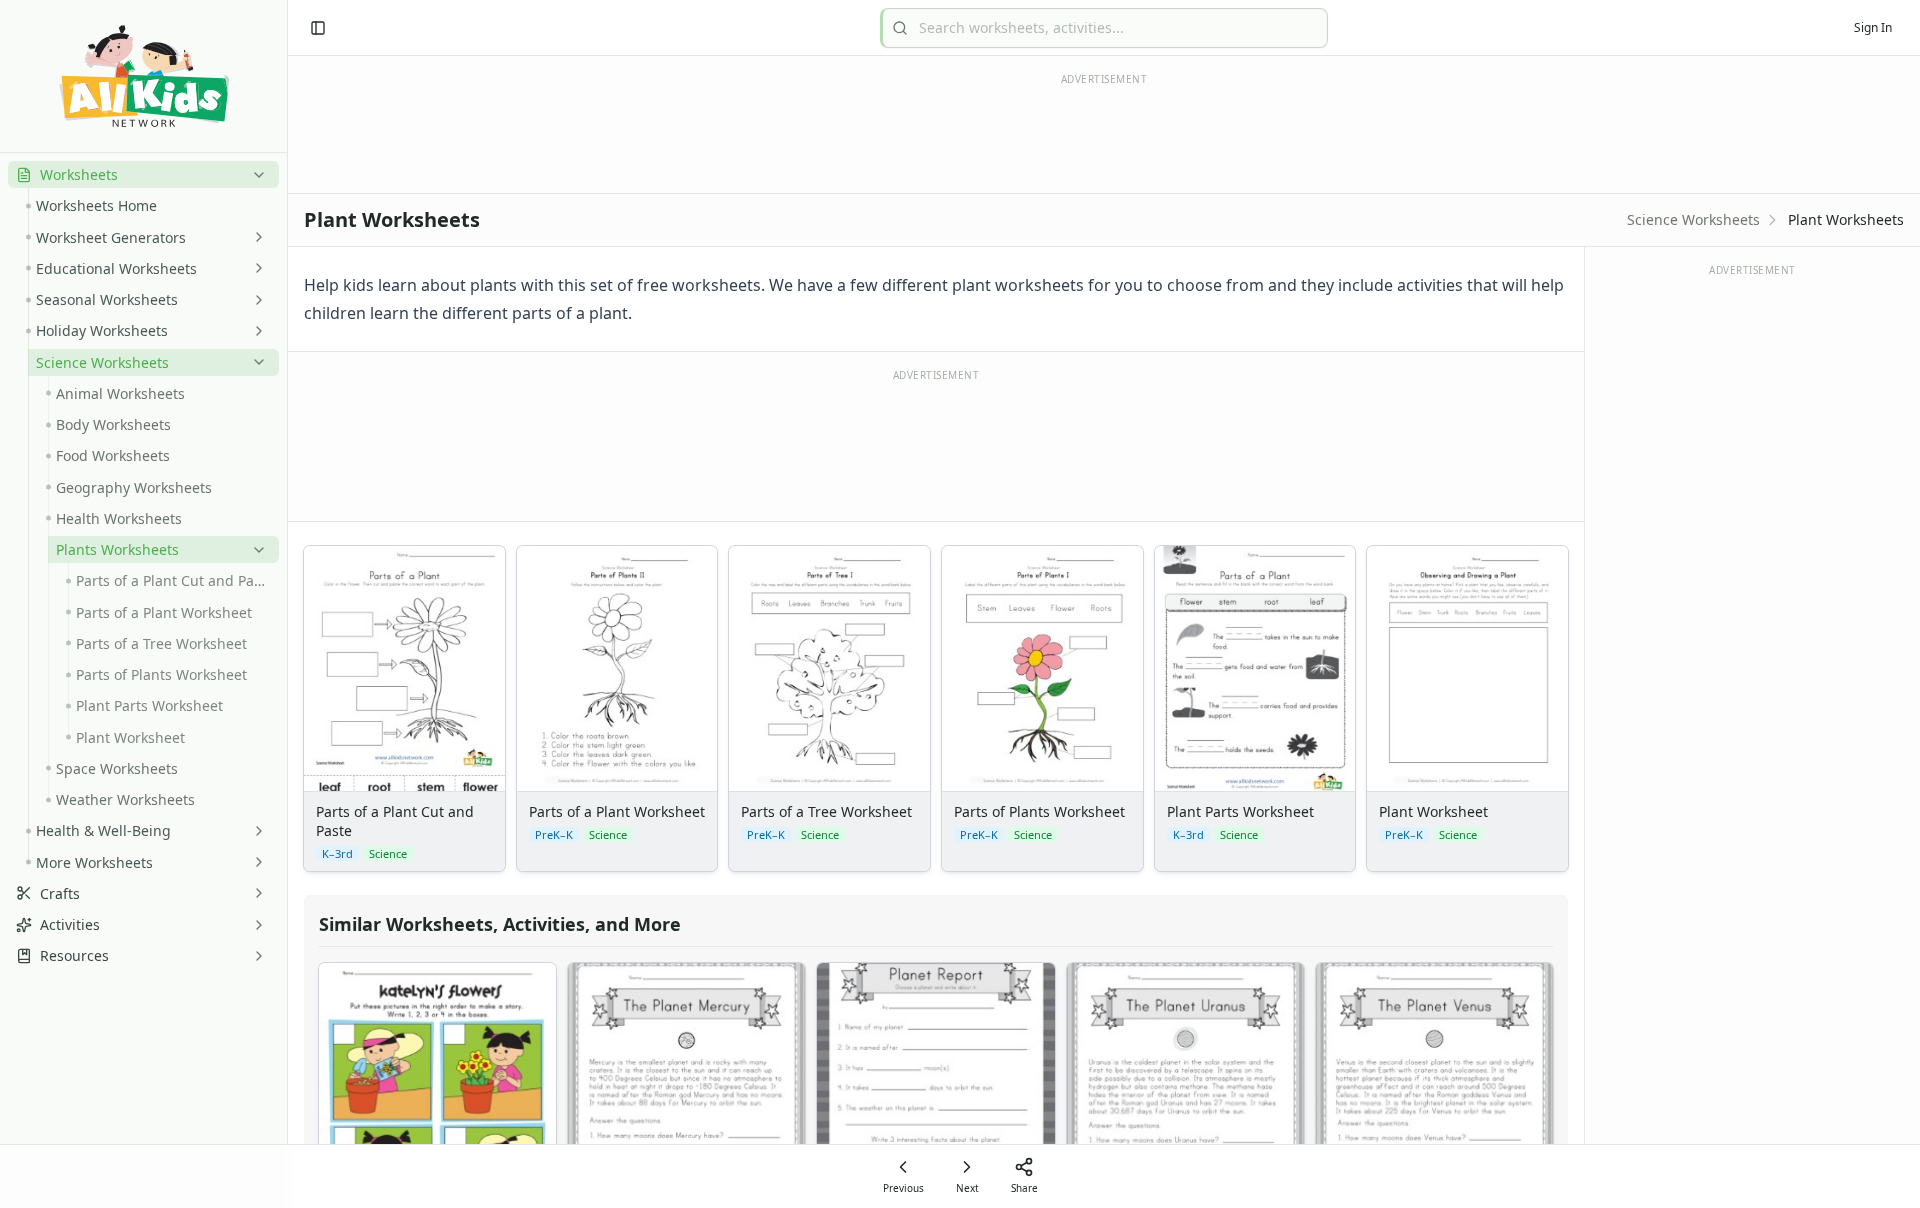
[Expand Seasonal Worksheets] (255, 300)
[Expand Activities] (255, 925)
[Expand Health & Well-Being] (255, 831)
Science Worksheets (1693, 219)
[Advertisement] (936, 444)
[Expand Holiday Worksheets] (255, 331)
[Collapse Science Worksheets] (255, 362)
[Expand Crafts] (255, 893)
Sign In (1873, 27)
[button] (143, 174)
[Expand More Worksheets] (255, 862)
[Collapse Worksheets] (255, 175)
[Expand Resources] (255, 956)
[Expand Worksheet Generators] (255, 237)
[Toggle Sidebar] (287, 604)
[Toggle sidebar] (318, 28)
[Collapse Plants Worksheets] (255, 550)
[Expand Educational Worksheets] (255, 268)
